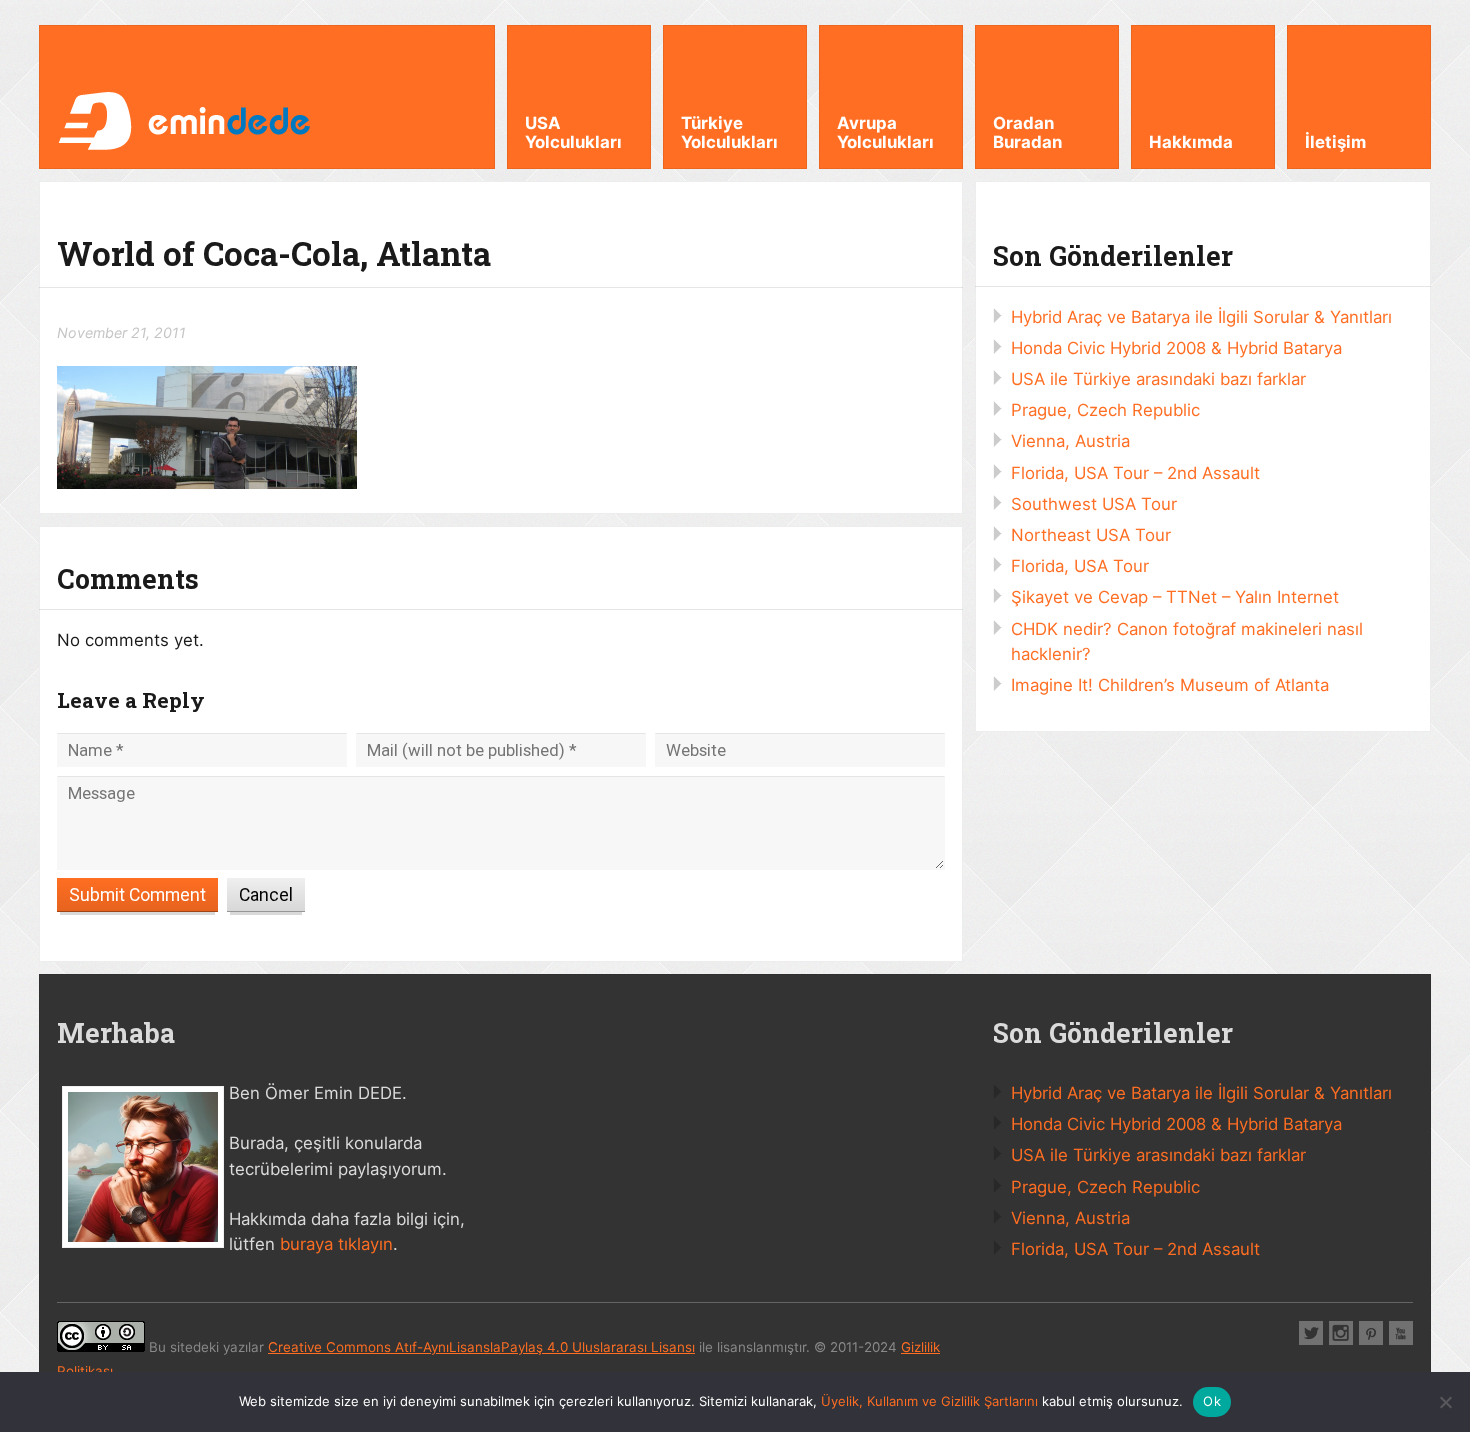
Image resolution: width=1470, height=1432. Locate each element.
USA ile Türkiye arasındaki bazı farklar (1158, 379)
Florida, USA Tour (1080, 566)
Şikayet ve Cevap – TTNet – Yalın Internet (1175, 597)
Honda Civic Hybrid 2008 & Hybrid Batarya (1176, 348)
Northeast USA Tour (1091, 535)
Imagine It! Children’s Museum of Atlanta (1170, 685)
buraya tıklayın (336, 1244)
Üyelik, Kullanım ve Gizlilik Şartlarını (929, 1401)
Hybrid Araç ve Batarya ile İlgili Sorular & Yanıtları (1201, 317)
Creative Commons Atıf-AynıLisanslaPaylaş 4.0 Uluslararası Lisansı (481, 1347)
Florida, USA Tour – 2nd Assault (1135, 473)
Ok (1212, 1401)
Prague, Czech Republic (1105, 410)
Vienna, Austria (1070, 441)
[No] (1445, 1402)
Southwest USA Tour (1094, 504)
